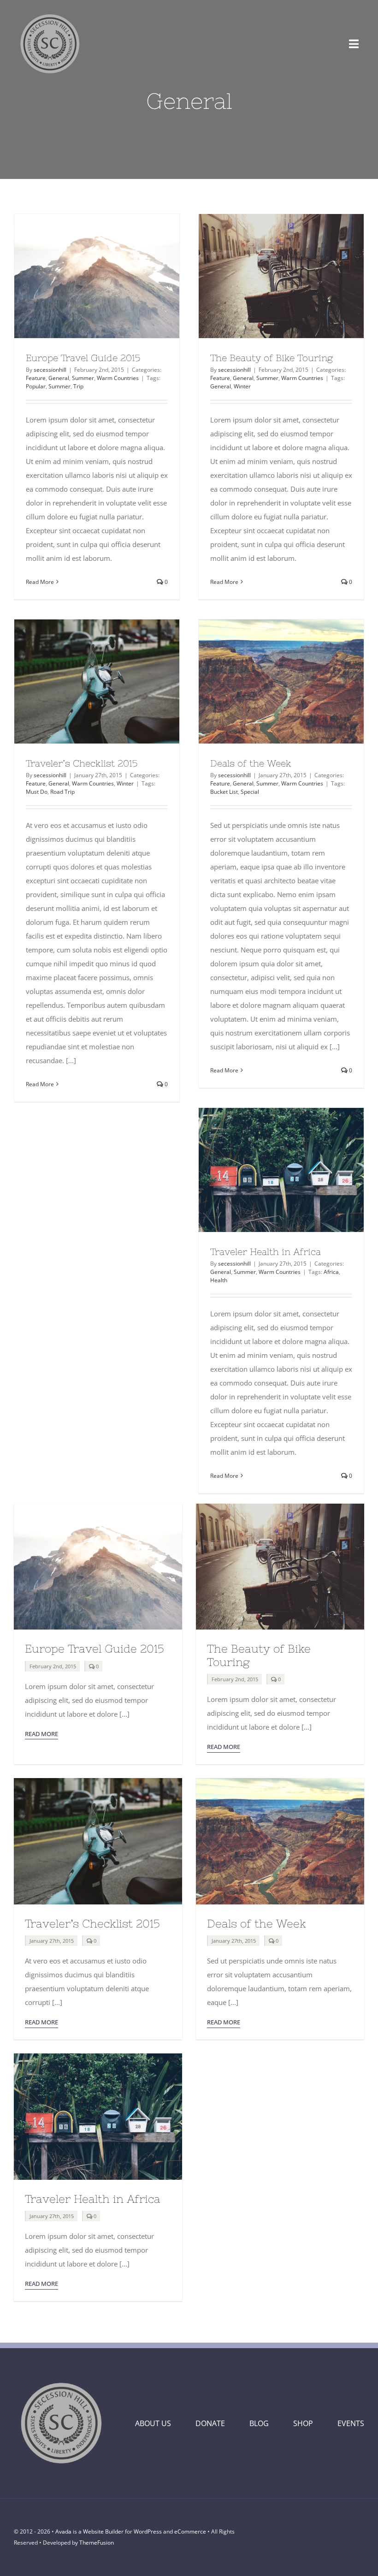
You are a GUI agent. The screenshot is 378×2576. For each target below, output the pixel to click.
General (59, 378)
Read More (40, 582)
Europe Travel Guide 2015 (80, 276)
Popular (36, 386)
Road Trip (62, 792)
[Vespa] (98, 1781)
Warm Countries (118, 378)
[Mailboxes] (98, 2057)
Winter (242, 386)
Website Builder (103, 2531)
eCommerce (190, 2531)
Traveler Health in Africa (264, 1170)
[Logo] (50, 12)
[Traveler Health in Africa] (281, 1170)
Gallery (113, 276)
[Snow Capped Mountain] (98, 1507)
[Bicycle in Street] (280, 1507)
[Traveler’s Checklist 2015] (97, 681)
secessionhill (50, 370)
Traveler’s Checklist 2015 (80, 681)
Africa (331, 1272)
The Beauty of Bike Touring (264, 276)
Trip (78, 386)
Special (250, 792)
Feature (36, 378)
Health (219, 1280)
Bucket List (224, 792)
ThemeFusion (97, 2543)
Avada (63, 2531)
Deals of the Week (264, 681)
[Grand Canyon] (280, 1781)
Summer (83, 378)
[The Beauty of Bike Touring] (281, 276)
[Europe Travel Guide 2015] (97, 276)
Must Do (37, 792)
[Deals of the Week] (281, 681)
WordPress (148, 2531)
